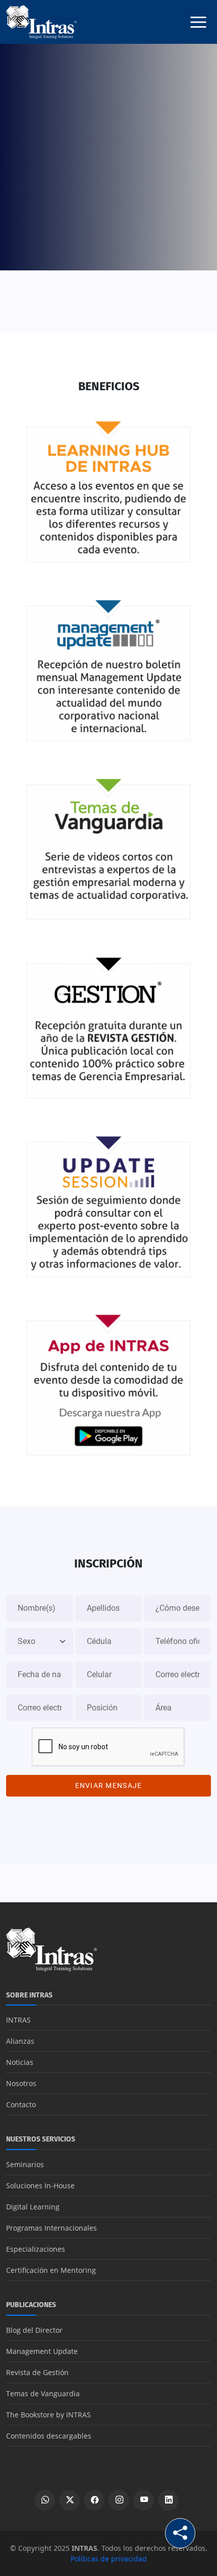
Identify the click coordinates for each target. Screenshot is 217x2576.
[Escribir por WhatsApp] (45, 2500)
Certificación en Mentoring (51, 2270)
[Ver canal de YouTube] (144, 2500)
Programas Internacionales (51, 2228)
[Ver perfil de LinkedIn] (168, 2500)
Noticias (20, 2062)
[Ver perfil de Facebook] (94, 2500)
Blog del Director (34, 2330)
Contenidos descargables (49, 2436)
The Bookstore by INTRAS (48, 2415)
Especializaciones (36, 2249)
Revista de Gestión (37, 2372)
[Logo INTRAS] (41, 21)
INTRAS (18, 2020)
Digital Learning (33, 2207)
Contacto (21, 2104)
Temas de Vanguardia (43, 2393)
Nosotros (21, 2083)
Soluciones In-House (40, 2186)
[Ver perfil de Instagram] (119, 2500)
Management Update (42, 2351)
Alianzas (20, 2041)
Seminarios (25, 2164)
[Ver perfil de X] (69, 2500)
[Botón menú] (198, 22)
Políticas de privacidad (109, 2559)
